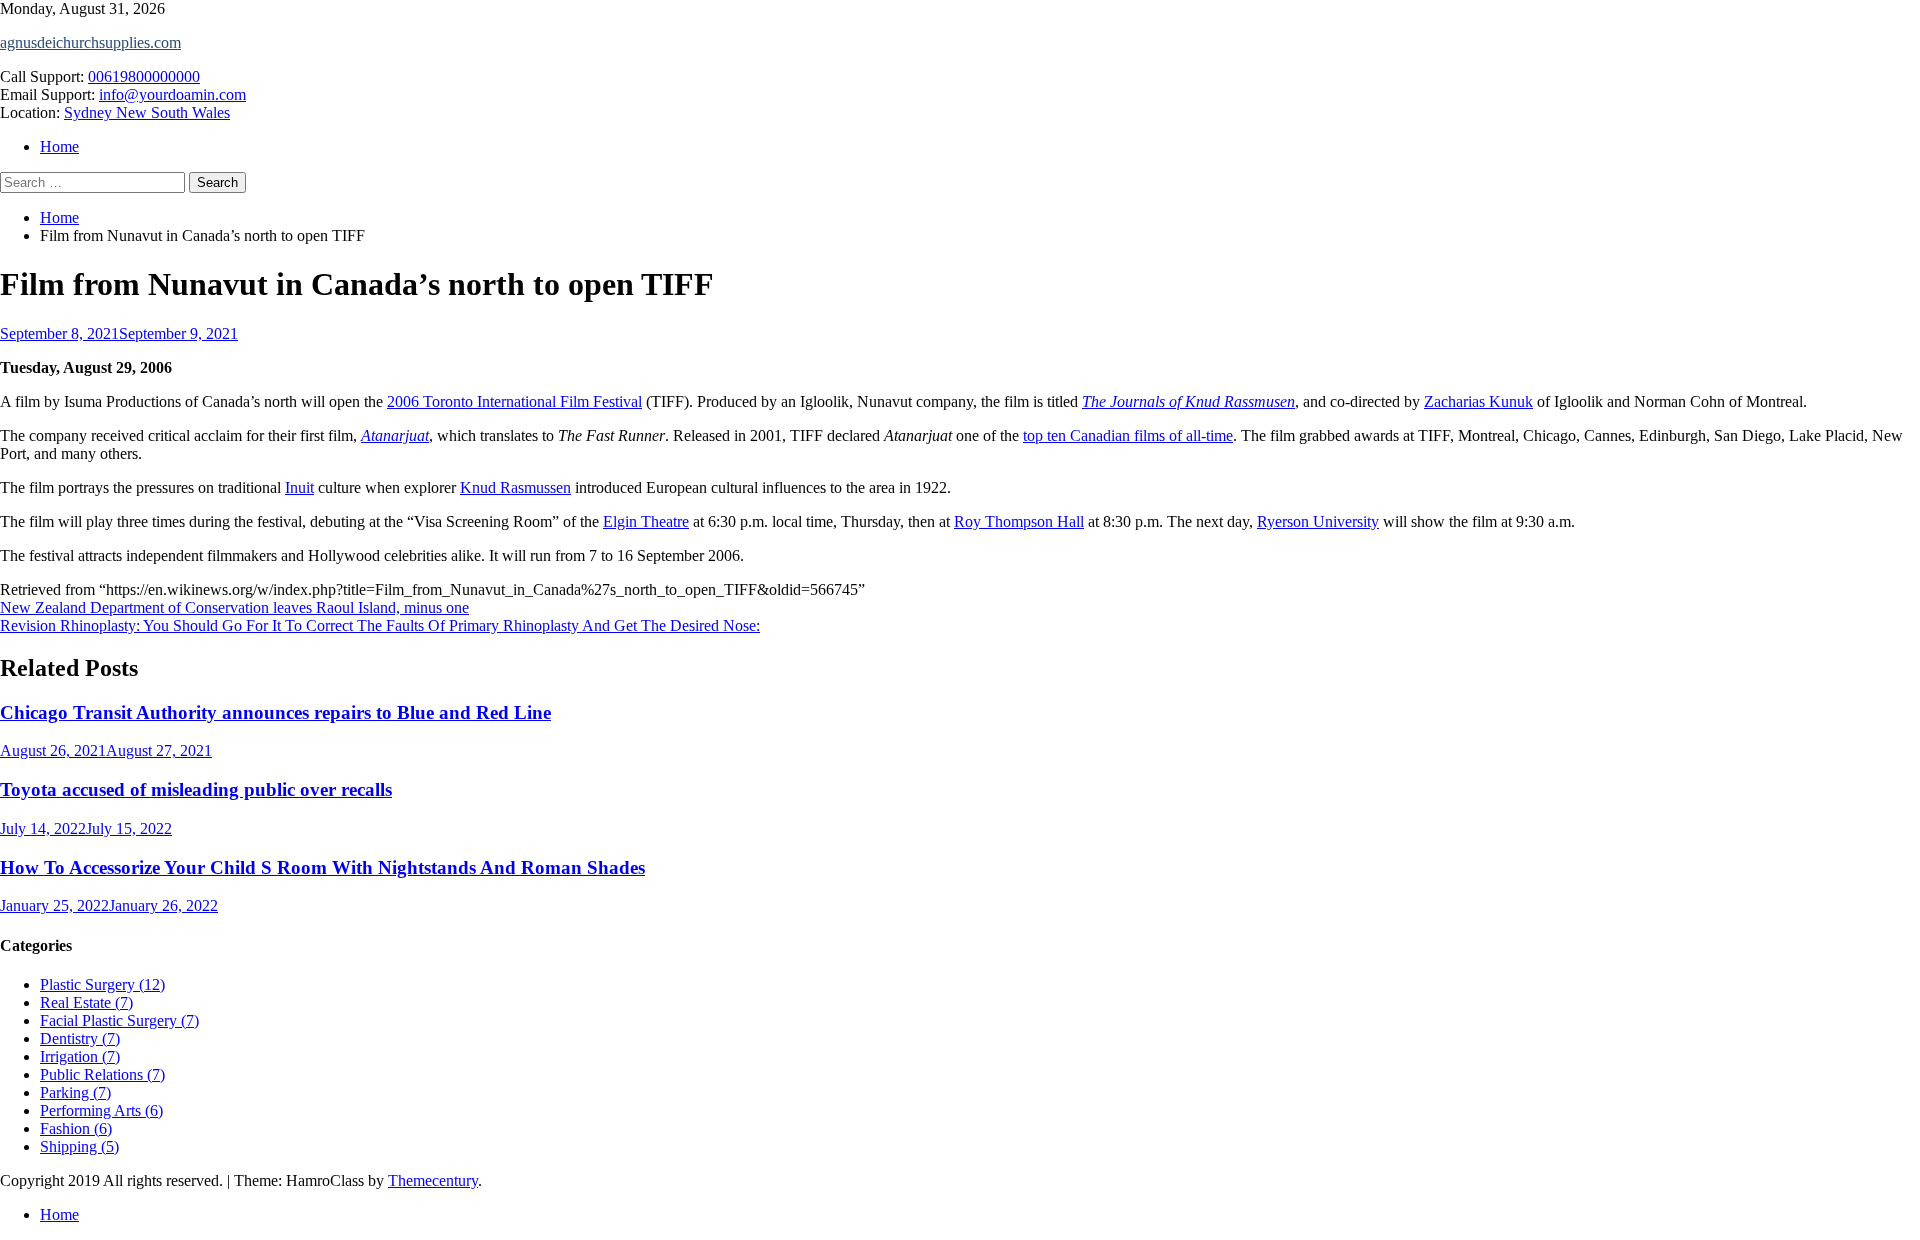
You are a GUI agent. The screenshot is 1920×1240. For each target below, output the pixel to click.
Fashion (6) (76, 1128)
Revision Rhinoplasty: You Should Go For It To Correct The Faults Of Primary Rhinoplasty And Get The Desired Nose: (380, 625)
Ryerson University (1318, 521)
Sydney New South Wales (147, 112)
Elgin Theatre (646, 521)
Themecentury (433, 1180)
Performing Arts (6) (101, 1110)
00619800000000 (144, 76)
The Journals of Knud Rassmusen (1188, 401)
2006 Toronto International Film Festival (514, 401)
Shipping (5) (79, 1146)
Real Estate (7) (86, 1002)
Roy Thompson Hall (1019, 521)
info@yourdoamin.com (172, 94)
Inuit (299, 487)
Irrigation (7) (80, 1056)
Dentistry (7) (80, 1038)
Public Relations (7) (102, 1074)
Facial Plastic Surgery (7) (119, 1020)
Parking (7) (75, 1092)
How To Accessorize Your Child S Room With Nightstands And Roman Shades (322, 867)
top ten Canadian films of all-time (1128, 435)
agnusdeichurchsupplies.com (90, 42)
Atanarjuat (395, 435)
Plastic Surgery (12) (102, 984)
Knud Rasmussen (515, 487)
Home (59, 146)
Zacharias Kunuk (1478, 401)
